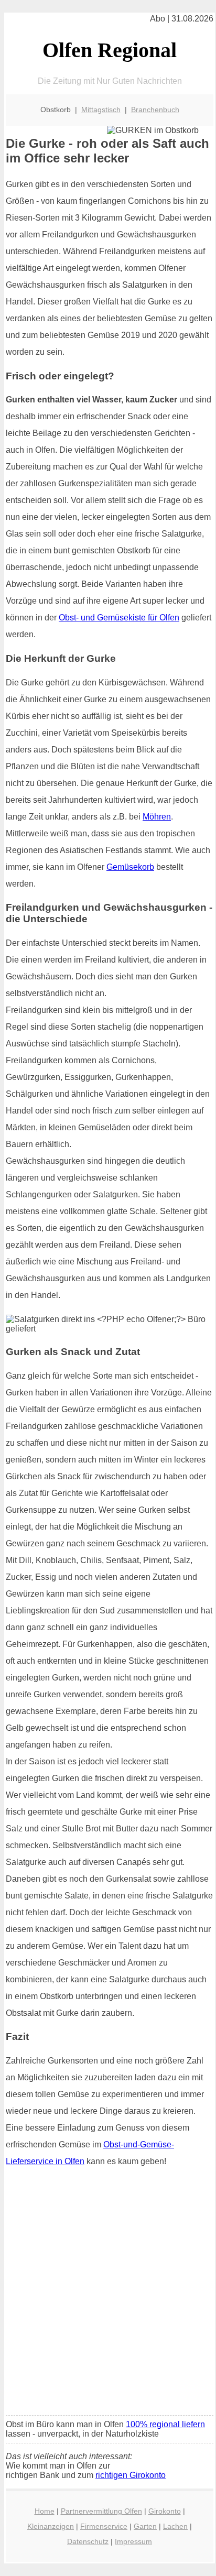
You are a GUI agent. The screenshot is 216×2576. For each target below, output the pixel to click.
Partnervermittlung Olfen (101, 2511)
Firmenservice (104, 2526)
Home (45, 2511)
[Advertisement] (108, 2295)
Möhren (157, 817)
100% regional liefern (165, 2424)
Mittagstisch (101, 110)
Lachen (175, 2526)
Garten (145, 2526)
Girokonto (165, 2511)
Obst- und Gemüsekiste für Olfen (119, 618)
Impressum (133, 2541)
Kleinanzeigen (51, 2526)
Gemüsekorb (130, 867)
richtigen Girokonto (131, 2475)
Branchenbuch (155, 110)
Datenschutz (88, 2541)
